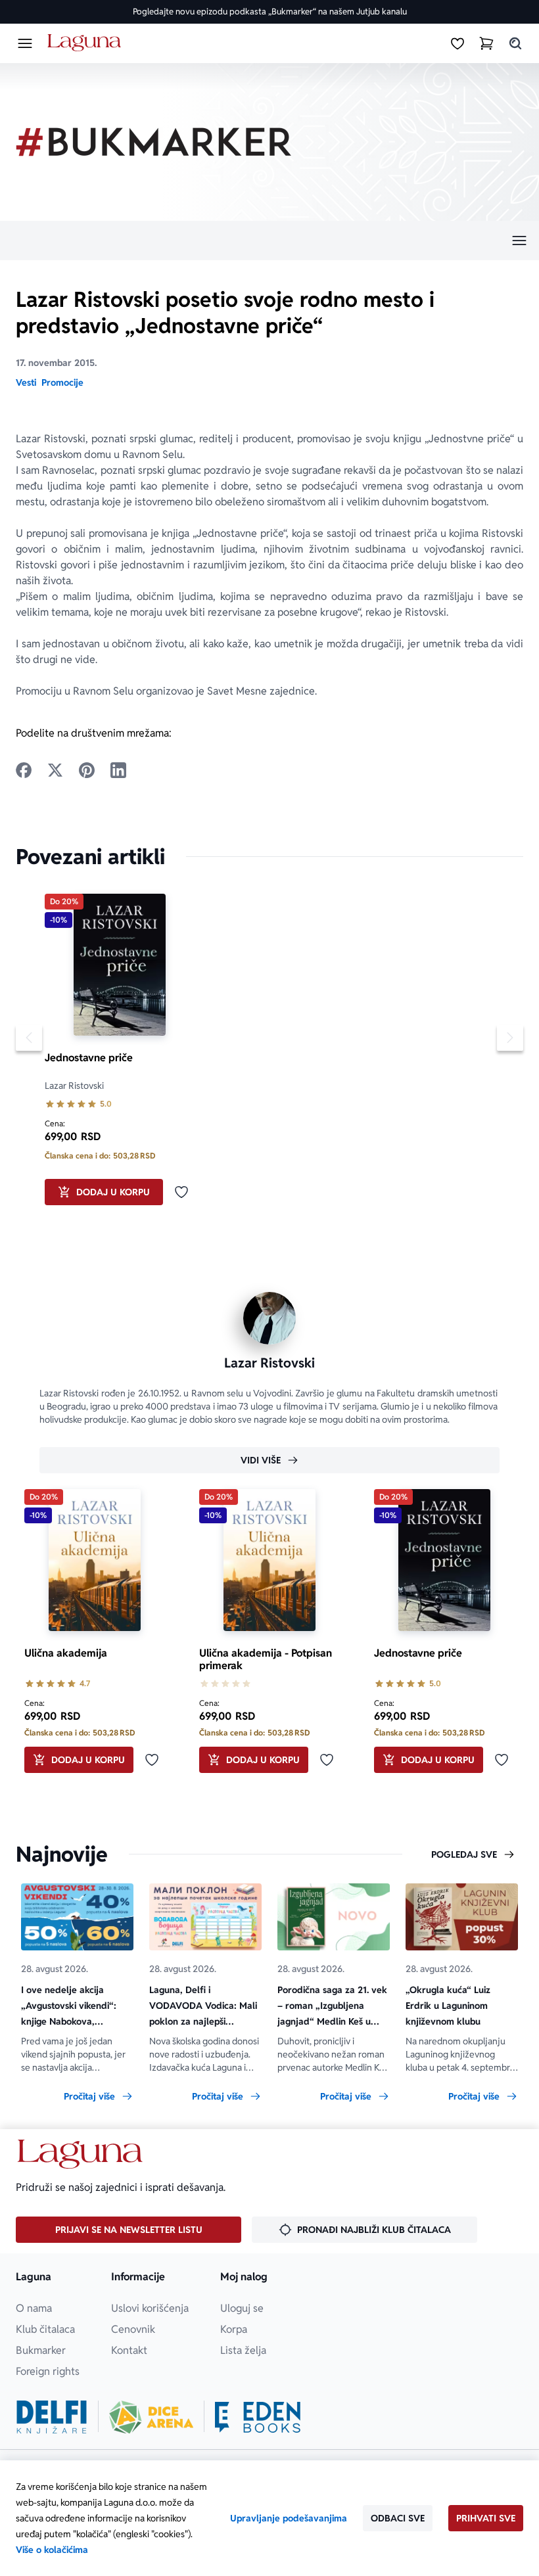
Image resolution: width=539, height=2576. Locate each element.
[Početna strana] (86, 43)
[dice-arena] (151, 2417)
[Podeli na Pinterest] (87, 770)
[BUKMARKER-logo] (154, 142)
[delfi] (52, 2417)
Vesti (26, 382)
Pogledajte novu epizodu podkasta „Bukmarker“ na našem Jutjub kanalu (270, 11)
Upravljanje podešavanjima (289, 2518)
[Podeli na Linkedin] (118, 770)
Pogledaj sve (464, 1854)
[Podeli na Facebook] (24, 770)
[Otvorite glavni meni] (25, 43)
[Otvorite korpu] (486, 43)
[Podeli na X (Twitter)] (55, 770)
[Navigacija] (269, 241)
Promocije (62, 382)
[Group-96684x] (258, 2417)
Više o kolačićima (52, 2550)
